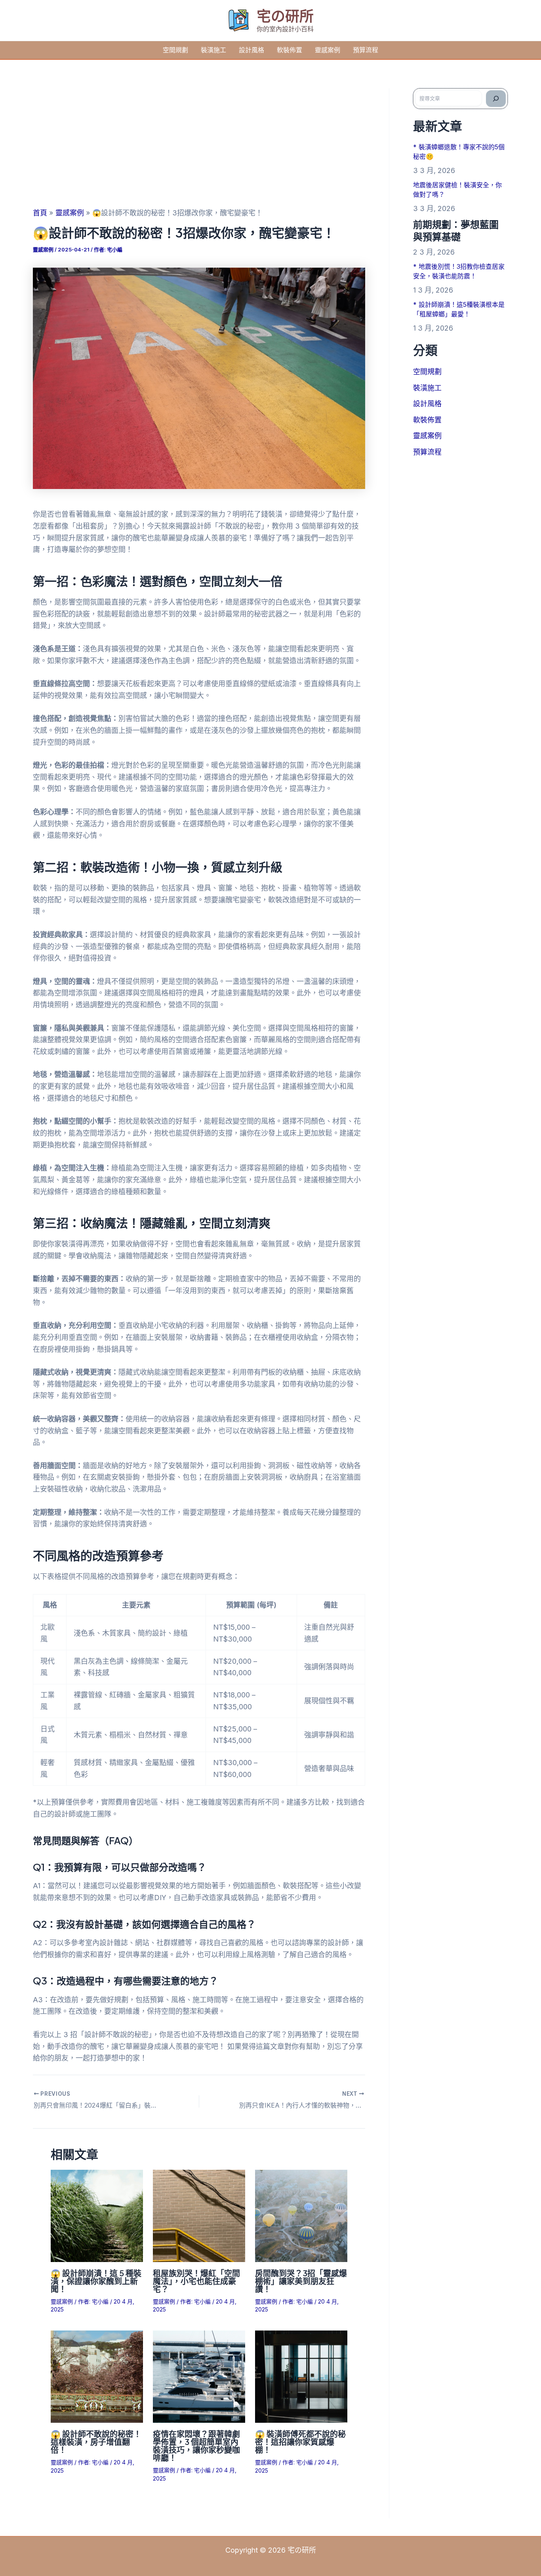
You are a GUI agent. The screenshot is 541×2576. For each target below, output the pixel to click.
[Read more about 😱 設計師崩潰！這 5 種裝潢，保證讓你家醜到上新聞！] (97, 2215)
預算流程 (366, 50)
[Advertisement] (199, 148)
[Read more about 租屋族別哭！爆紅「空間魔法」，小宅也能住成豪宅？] (199, 2215)
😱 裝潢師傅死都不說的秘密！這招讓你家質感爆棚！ (300, 2442)
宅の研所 (285, 16)
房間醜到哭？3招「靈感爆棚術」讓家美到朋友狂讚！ (301, 2281)
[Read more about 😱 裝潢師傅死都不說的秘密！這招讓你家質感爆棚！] (301, 2376)
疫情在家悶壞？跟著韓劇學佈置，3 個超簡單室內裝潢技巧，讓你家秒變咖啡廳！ (196, 2446)
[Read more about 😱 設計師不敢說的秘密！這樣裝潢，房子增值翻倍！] (97, 2376)
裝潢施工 (213, 50)
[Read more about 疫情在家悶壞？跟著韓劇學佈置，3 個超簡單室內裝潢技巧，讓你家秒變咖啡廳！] (199, 2376)
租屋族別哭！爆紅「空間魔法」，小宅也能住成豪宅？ (196, 2281)
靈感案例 (328, 50)
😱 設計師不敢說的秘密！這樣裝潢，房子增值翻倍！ (96, 2442)
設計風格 (251, 50)
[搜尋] (496, 99)
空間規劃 (175, 50)
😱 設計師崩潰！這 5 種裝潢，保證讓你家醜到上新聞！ (96, 2281)
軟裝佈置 (290, 50)
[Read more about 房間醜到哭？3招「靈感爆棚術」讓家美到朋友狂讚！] (301, 2215)
